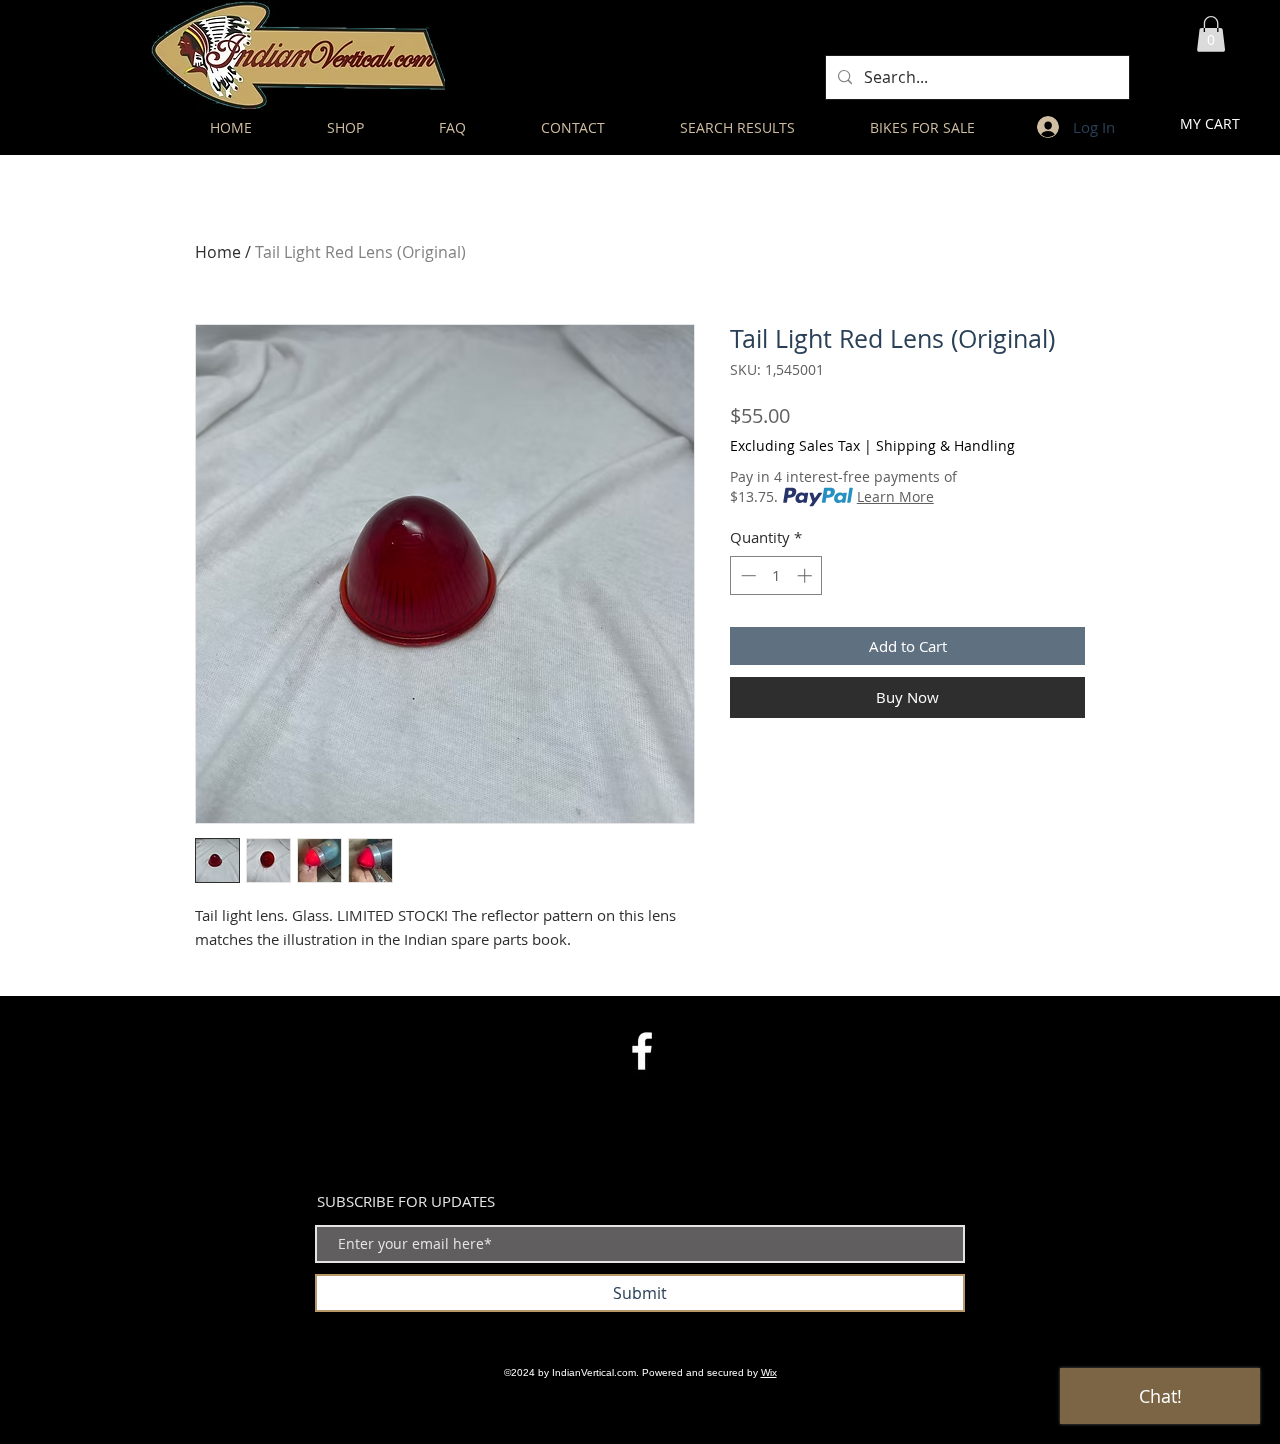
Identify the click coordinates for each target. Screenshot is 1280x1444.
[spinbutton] (776, 575)
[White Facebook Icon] (642, 1051)
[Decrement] (746, 575)
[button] (1211, 34)
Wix (769, 1372)
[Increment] (806, 575)
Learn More (895, 496)
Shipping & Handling (945, 445)
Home (218, 252)
